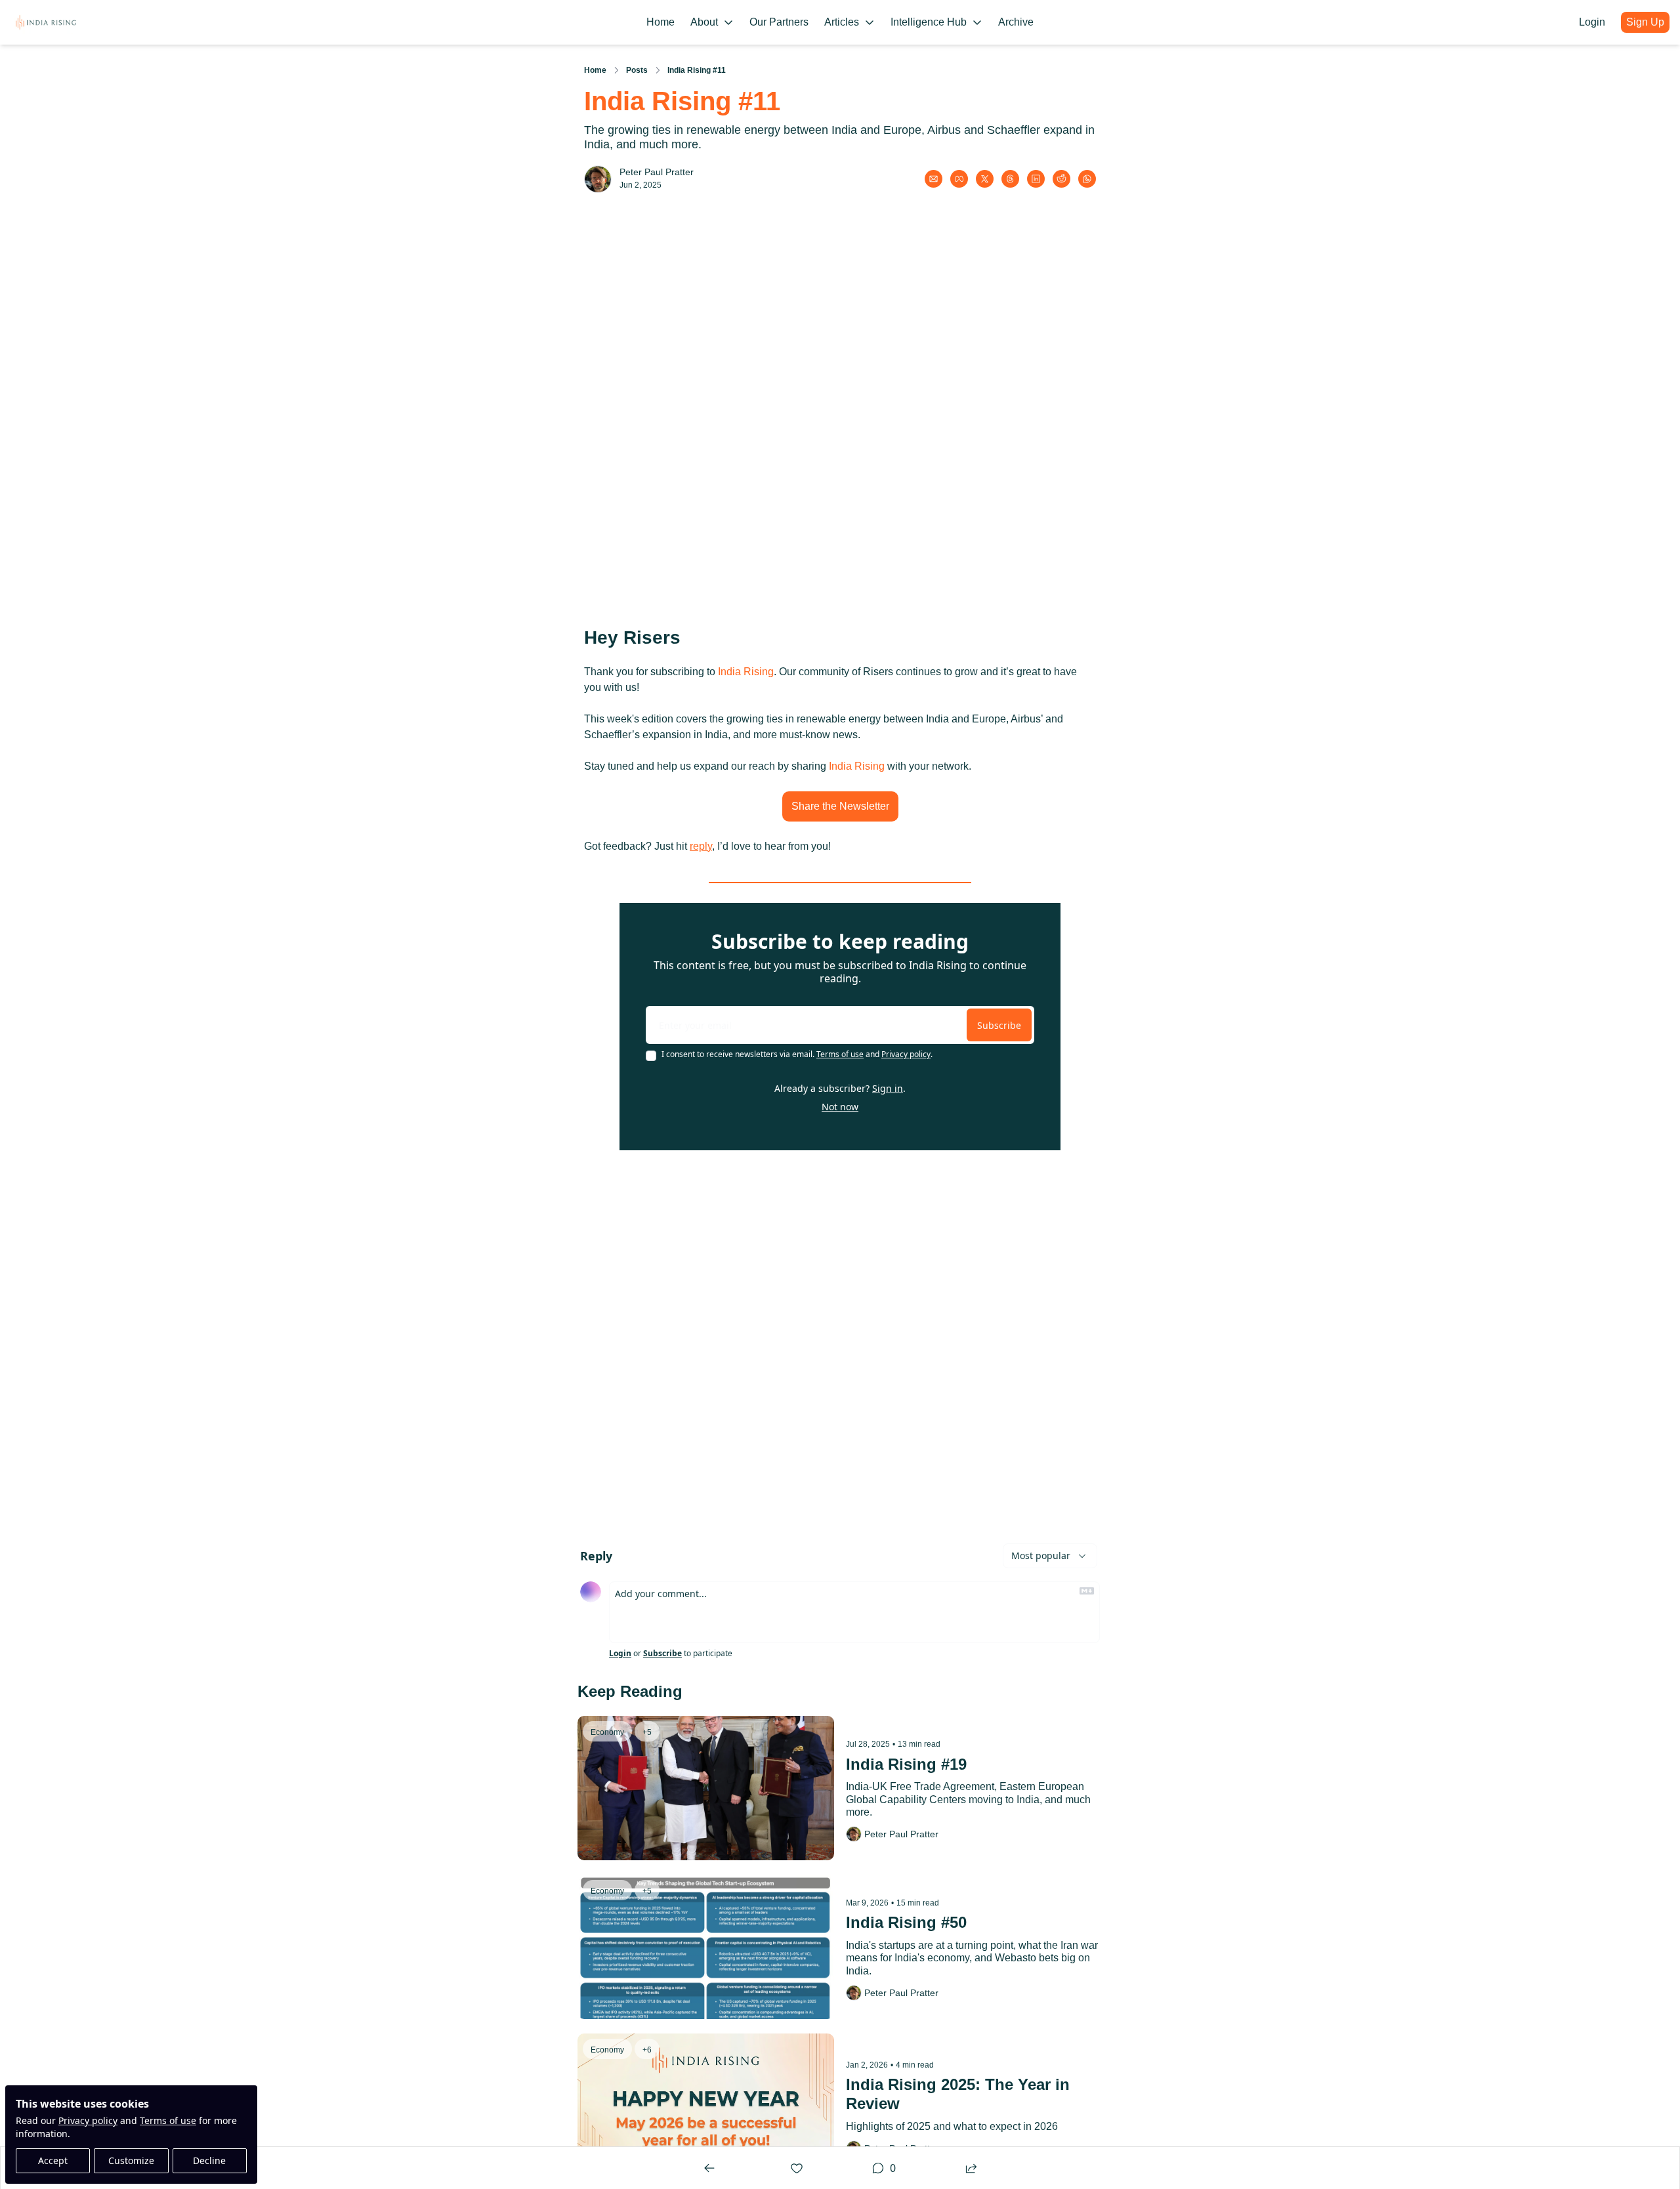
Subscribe (999, 1025)
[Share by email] (934, 179)
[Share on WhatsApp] (1087, 179)
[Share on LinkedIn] (1036, 179)
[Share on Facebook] (959, 179)
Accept (53, 2160)
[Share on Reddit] (1061, 179)
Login (620, 1654)
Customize (131, 2160)
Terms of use (168, 2120)
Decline (209, 2160)
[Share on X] (985, 179)
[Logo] (46, 22)
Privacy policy (88, 2120)
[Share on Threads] (1010, 179)
